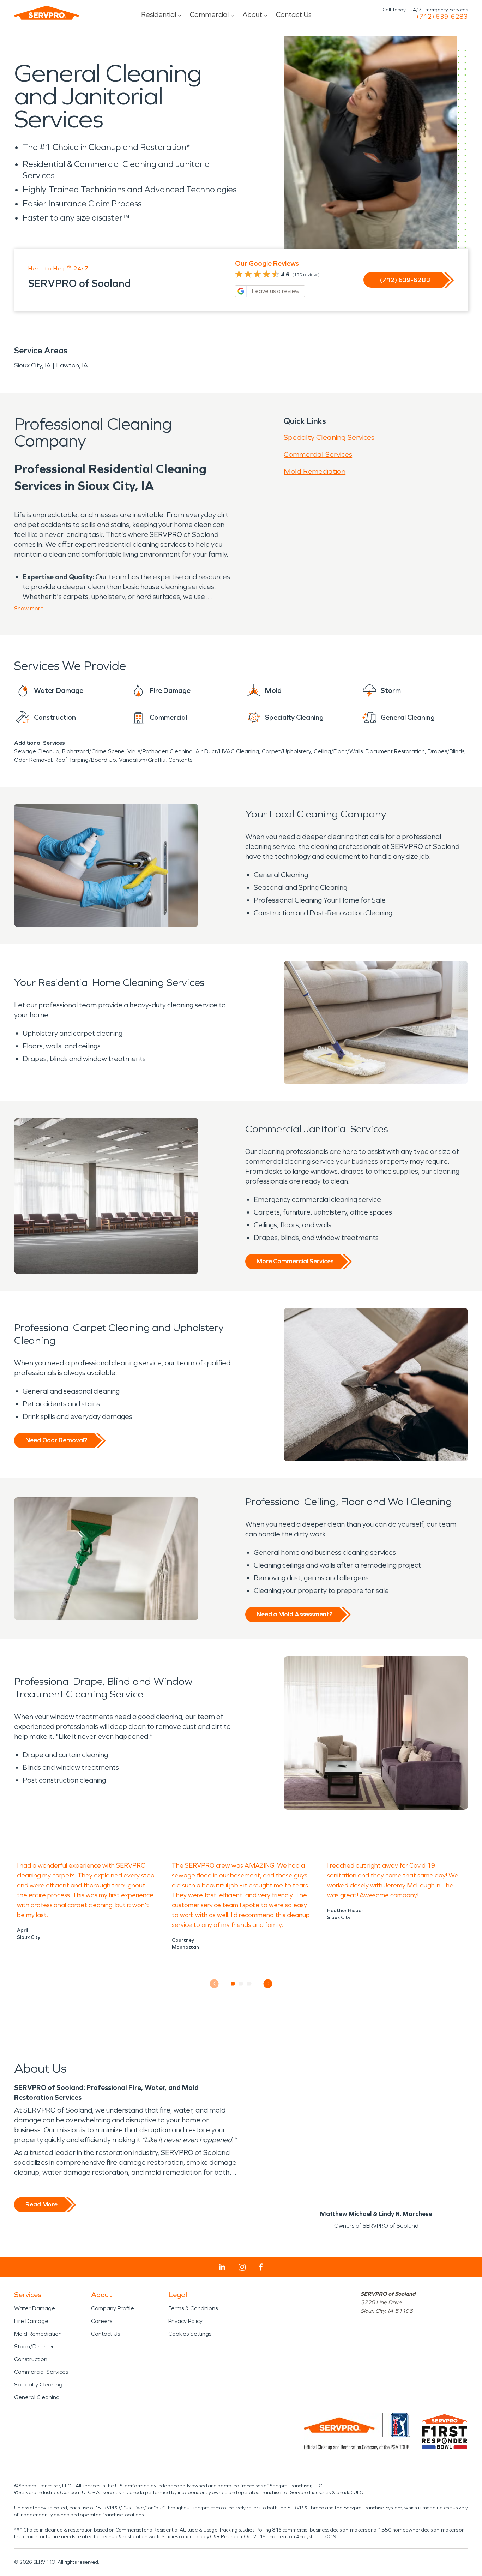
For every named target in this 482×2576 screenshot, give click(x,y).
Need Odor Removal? (56, 1440)
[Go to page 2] (241, 1984)
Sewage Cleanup (37, 751)
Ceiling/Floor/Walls (338, 751)
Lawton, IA (72, 365)
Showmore (29, 608)
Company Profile (113, 2308)
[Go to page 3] (249, 1984)
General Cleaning (37, 2397)
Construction (31, 2359)
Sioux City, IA (32, 365)
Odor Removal (33, 760)
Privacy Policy (185, 2321)
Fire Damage (31, 2321)
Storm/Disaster (34, 2346)
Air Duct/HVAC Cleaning (227, 751)
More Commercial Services (295, 1261)
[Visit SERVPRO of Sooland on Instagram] (242, 2267)
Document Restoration (395, 751)
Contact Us (294, 14)
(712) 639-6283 (442, 17)
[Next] (268, 1984)
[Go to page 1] (233, 1984)
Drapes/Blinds (446, 751)
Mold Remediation (315, 471)
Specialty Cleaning (38, 2385)
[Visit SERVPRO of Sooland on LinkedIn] (222, 2267)
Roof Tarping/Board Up (85, 760)
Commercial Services (318, 454)
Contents (180, 760)
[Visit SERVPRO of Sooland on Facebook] (261, 2267)
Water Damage (35, 2308)
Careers (102, 2321)
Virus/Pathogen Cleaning (160, 751)
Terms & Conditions (193, 2308)
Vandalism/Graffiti (142, 760)
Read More (41, 2204)
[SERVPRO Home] (47, 13)
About (252, 14)
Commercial (209, 14)
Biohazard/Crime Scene (93, 751)
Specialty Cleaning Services (329, 437)
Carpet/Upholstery (286, 751)
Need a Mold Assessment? (294, 1614)
